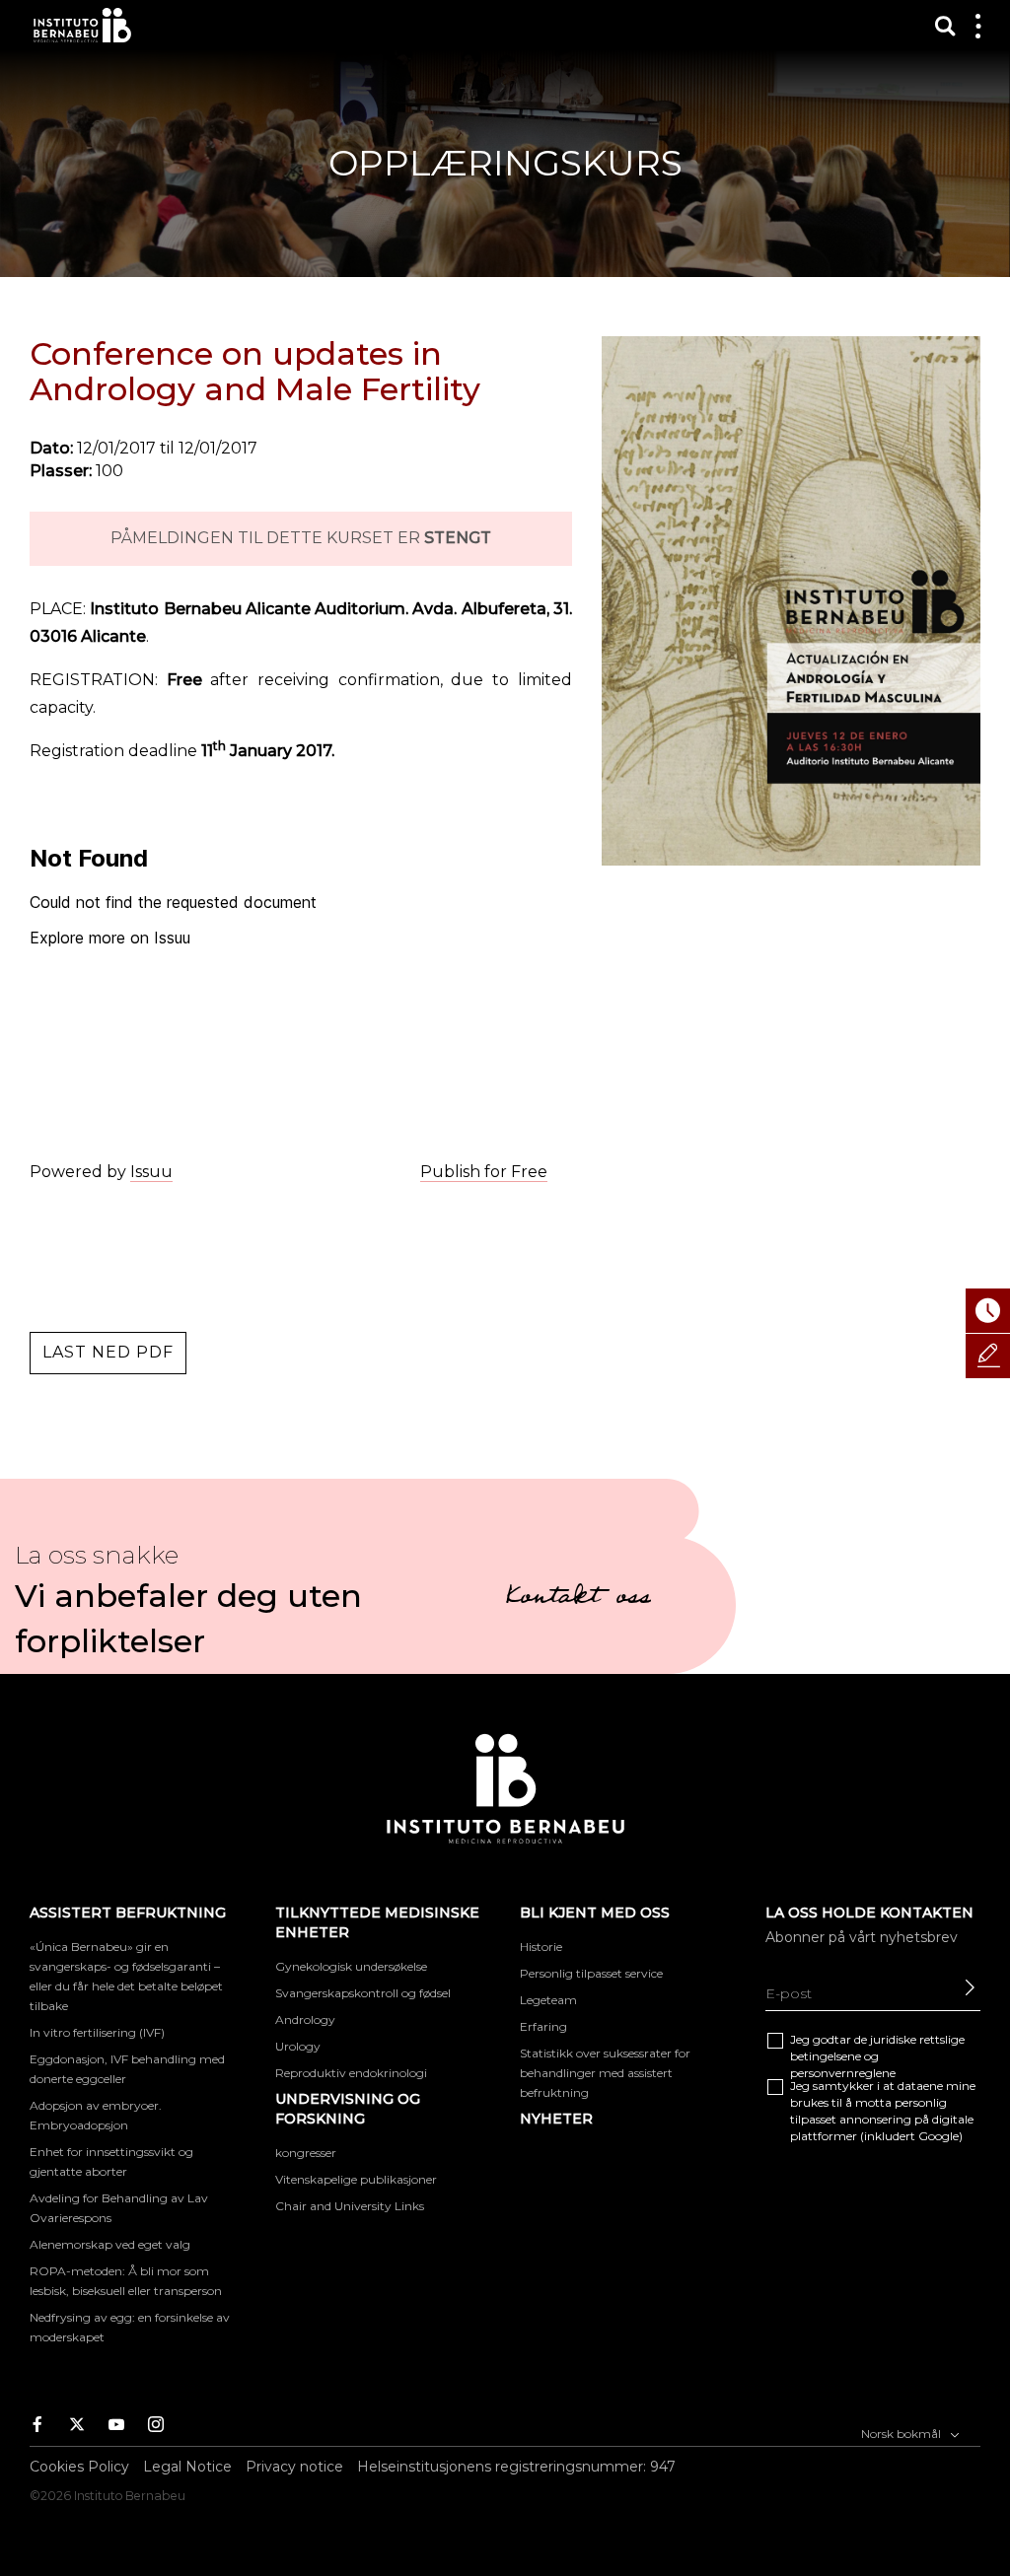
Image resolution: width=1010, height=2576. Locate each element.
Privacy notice (294, 2467)
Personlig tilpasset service (591, 1973)
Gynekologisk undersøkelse (351, 1966)
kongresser (306, 2153)
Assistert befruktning (128, 1913)
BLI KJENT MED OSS (595, 1913)
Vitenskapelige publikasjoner (356, 2179)
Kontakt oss (578, 1599)
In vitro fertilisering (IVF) (97, 2032)
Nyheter (556, 2119)
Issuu (151, 1172)
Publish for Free (484, 1172)
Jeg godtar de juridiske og (877, 2056)
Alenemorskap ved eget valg (110, 2244)
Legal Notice (187, 2467)
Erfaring (543, 2026)
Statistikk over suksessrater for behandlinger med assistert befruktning (605, 2073)
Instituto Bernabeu (82, 25)
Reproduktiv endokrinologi (351, 2073)
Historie (541, 1947)
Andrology (305, 2019)
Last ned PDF (108, 1352)
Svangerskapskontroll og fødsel (363, 1993)
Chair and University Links (350, 2206)
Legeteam (548, 2000)
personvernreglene (843, 2073)
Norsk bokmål (902, 2434)
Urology (298, 2046)
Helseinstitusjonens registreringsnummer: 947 (516, 2467)
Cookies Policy (79, 2467)
